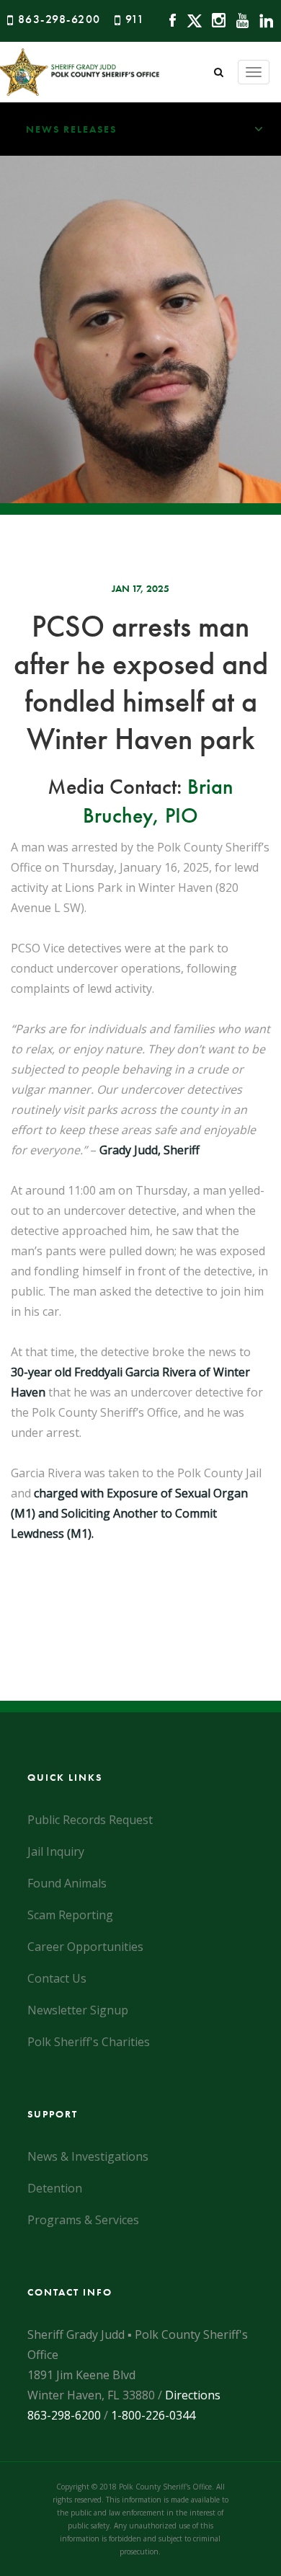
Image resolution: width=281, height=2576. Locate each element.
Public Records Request (90, 1820)
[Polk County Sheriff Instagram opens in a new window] (215, 19)
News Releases (71, 129)
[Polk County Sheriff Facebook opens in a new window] (169, 19)
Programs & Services (83, 2220)
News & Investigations (88, 2156)
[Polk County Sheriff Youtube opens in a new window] (239, 19)
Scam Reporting (70, 1915)
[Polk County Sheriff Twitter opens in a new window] (191, 19)
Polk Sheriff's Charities (89, 2042)
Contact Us (57, 1978)
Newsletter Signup (78, 2010)
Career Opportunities (85, 1947)
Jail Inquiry (56, 1851)
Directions (193, 2395)
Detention (55, 2188)
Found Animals (67, 1883)
